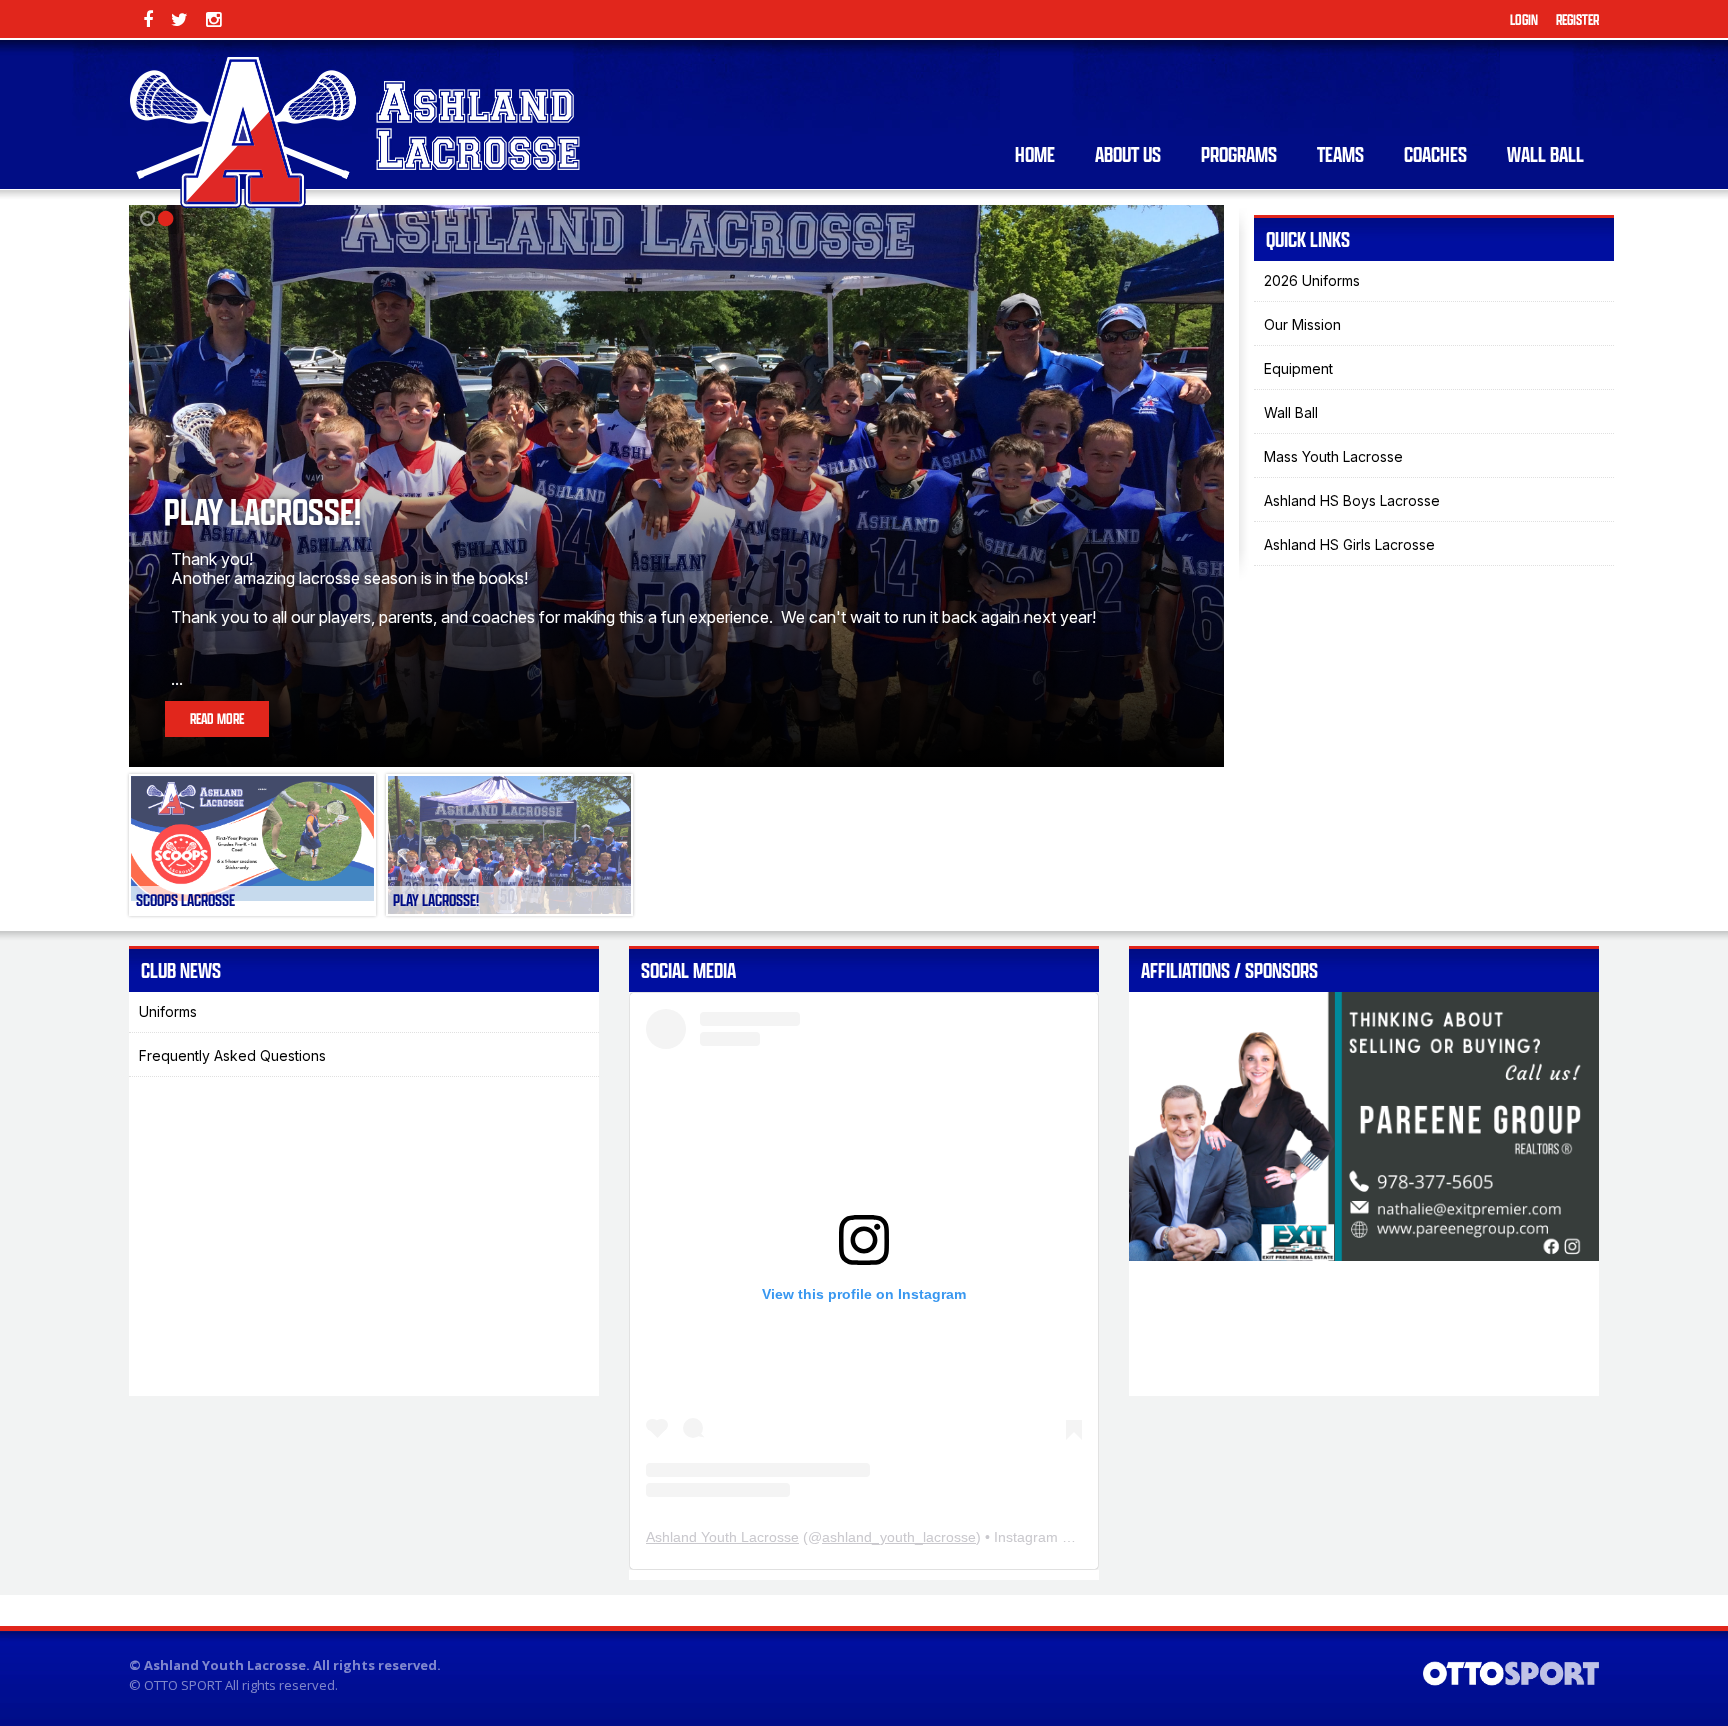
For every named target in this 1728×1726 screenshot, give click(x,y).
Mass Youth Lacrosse (1333, 456)
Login (1524, 19)
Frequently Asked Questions (232, 1055)
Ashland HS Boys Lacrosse (1352, 500)
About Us (1128, 154)
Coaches (1435, 154)
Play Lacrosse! (262, 512)
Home (1035, 154)
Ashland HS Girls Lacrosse (1349, 544)
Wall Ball (1545, 154)
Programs (1239, 154)
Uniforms (168, 1011)
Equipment (1298, 368)
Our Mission (1302, 324)
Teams (1340, 154)
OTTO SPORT (183, 1685)
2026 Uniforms (1312, 280)
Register (1577, 19)
